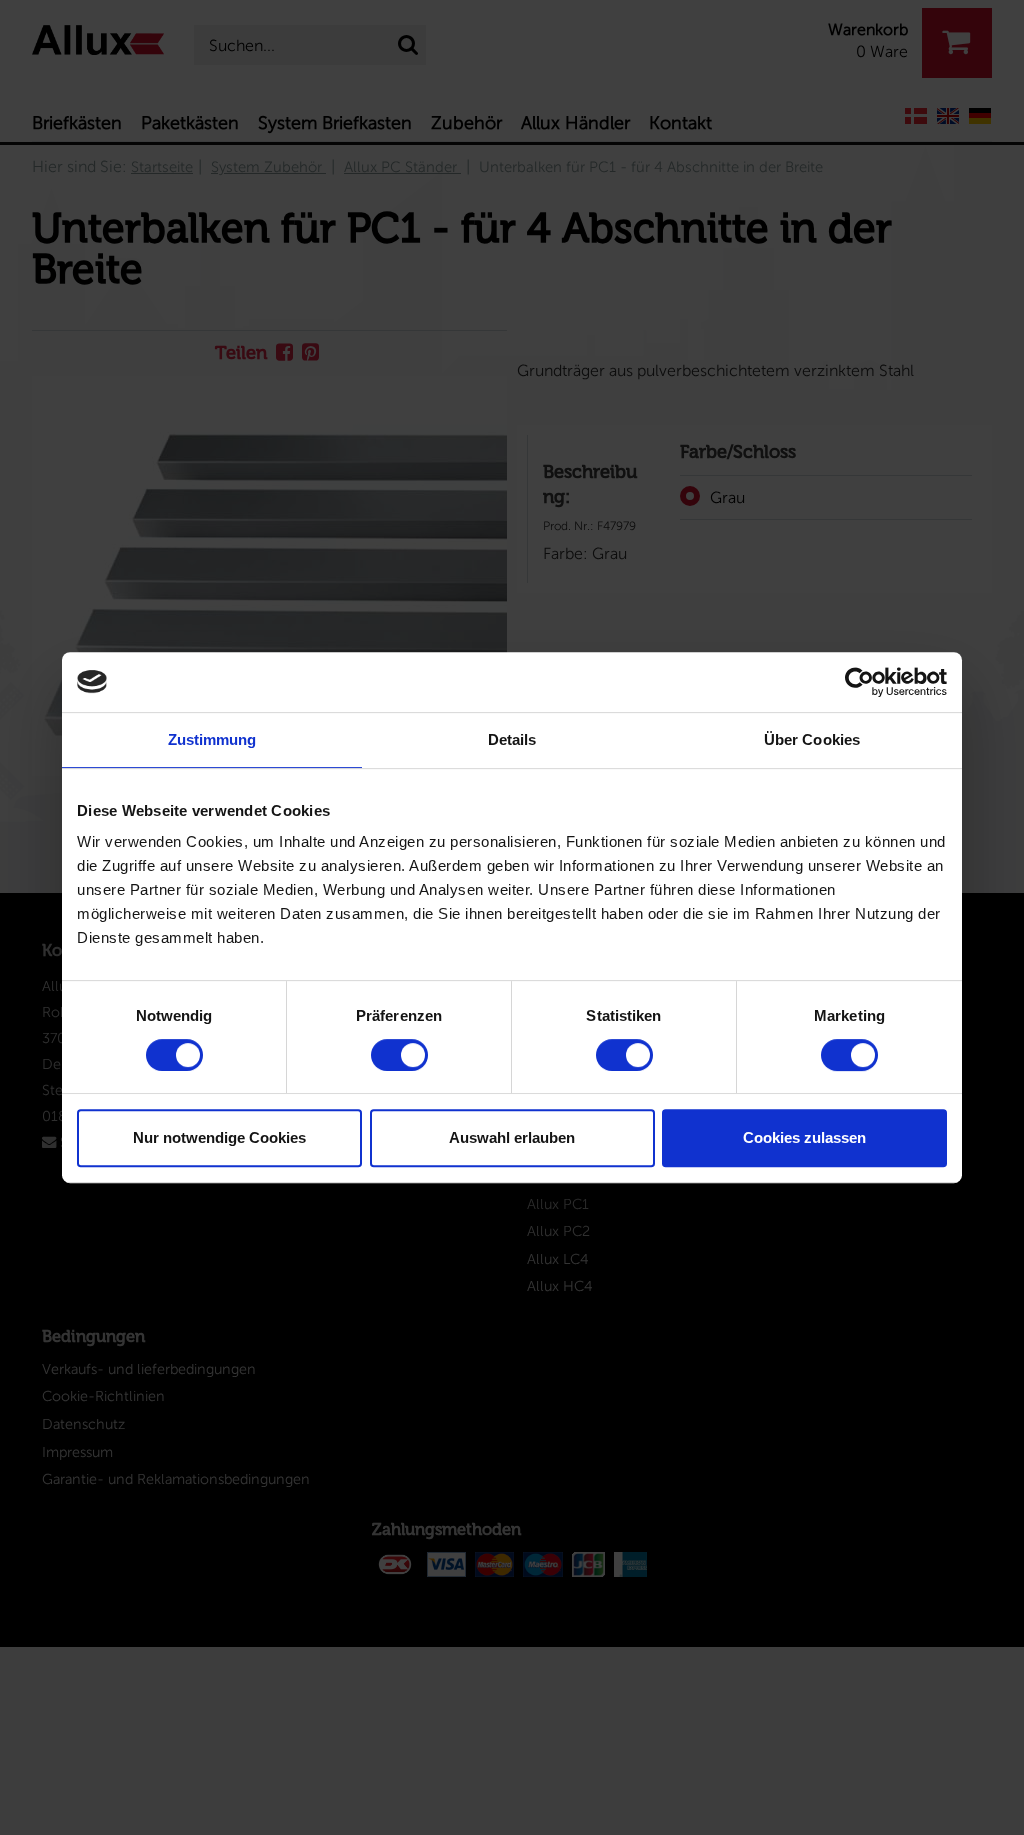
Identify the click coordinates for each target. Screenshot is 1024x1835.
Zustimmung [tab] (212, 739)
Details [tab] (512, 739)
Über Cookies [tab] (812, 739)
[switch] (399, 1055)
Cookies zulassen (804, 1137)
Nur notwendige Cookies (219, 1137)
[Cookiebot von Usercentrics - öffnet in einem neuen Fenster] (859, 682)
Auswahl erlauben (512, 1137)
